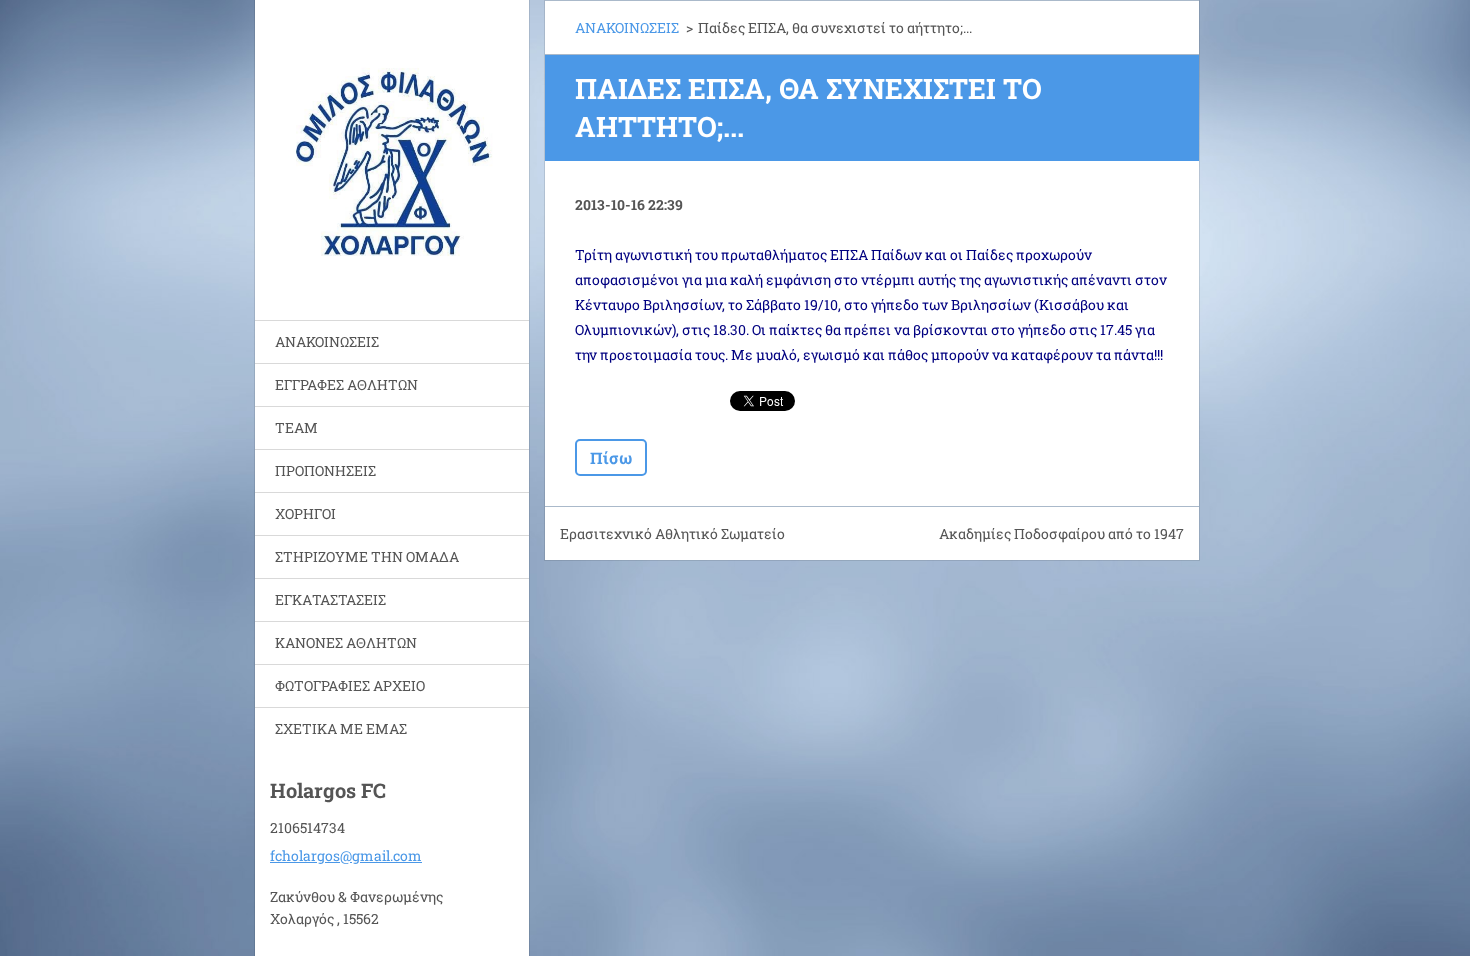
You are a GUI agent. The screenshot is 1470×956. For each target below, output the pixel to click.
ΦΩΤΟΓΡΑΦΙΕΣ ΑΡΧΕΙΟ (350, 685)
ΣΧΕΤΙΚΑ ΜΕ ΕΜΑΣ (341, 728)
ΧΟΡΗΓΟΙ (305, 513)
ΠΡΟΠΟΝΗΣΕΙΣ (325, 470)
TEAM (296, 427)
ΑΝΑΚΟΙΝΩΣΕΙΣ (327, 341)
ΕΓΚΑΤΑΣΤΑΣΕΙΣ (330, 599)
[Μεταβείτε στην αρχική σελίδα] (392, 147)
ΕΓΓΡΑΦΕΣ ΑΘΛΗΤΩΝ (346, 384)
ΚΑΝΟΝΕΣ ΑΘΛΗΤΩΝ (346, 642)
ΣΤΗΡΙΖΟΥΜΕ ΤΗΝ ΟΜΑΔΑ (367, 556)
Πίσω (611, 457)
